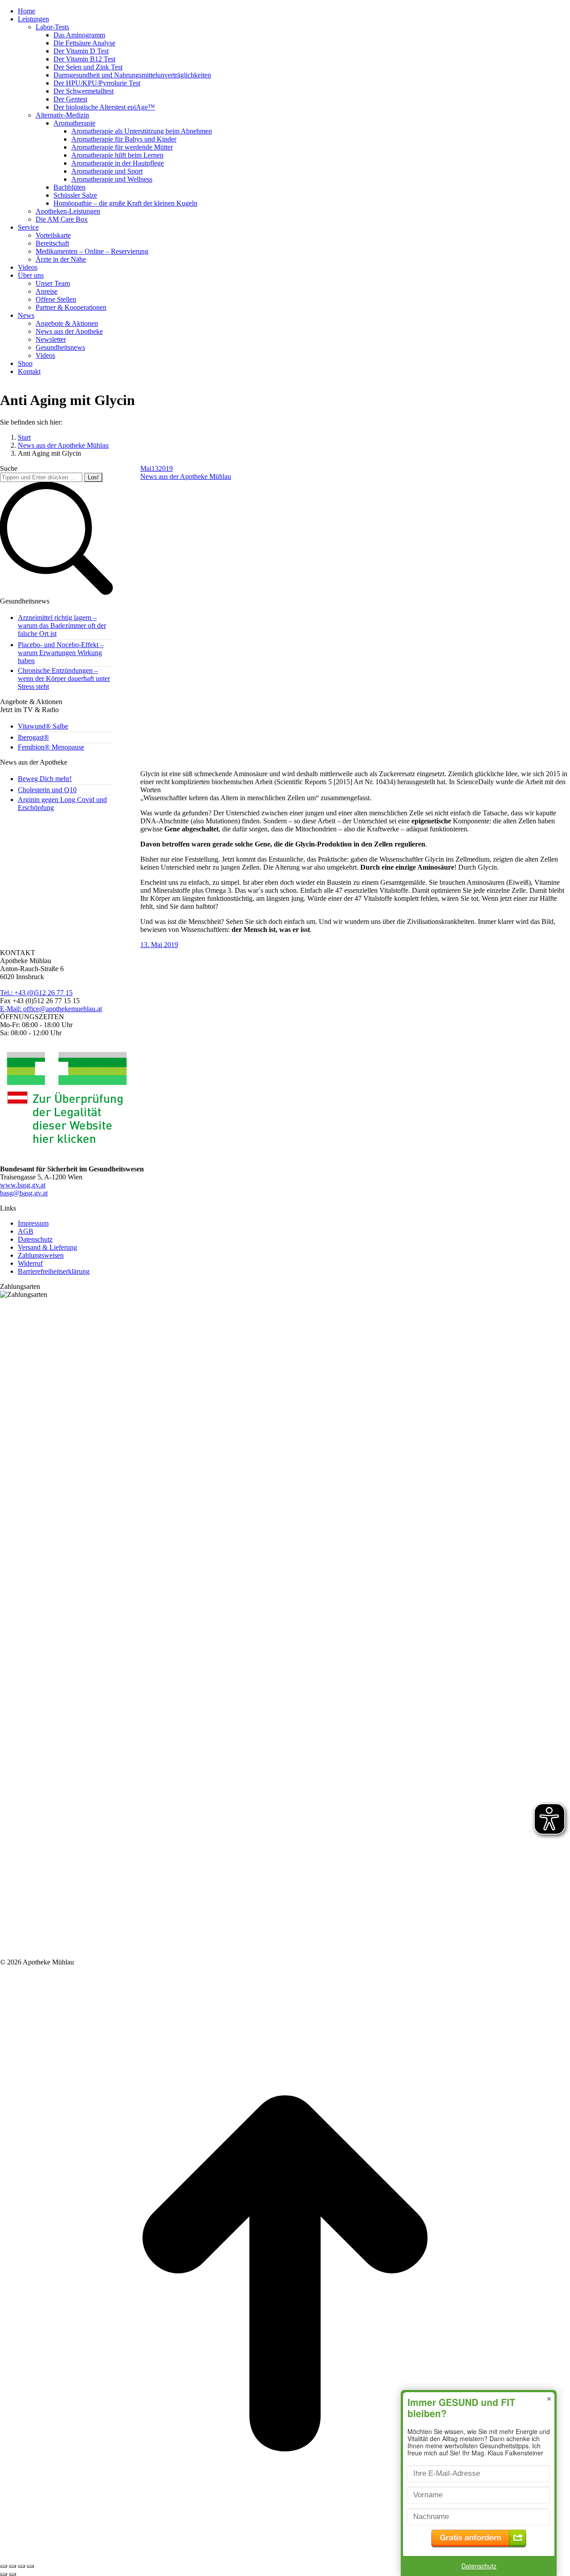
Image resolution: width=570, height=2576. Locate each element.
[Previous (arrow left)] (4, 2574)
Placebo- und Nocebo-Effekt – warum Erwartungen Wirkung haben (61, 653)
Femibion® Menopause (51, 747)
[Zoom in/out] (30, 2566)
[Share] (12, 2566)
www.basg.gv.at (23, 1185)
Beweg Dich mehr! (45, 779)
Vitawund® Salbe (43, 726)
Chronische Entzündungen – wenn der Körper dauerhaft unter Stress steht (64, 678)
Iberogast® (33, 737)
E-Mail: (51, 1009)
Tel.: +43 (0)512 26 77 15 (36, 993)
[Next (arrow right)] (12, 2574)
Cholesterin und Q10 (47, 790)
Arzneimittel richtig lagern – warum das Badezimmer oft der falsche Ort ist (62, 626)
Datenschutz (479, 2566)
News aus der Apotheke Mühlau (186, 476)
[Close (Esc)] (4, 2566)
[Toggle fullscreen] (21, 2566)
